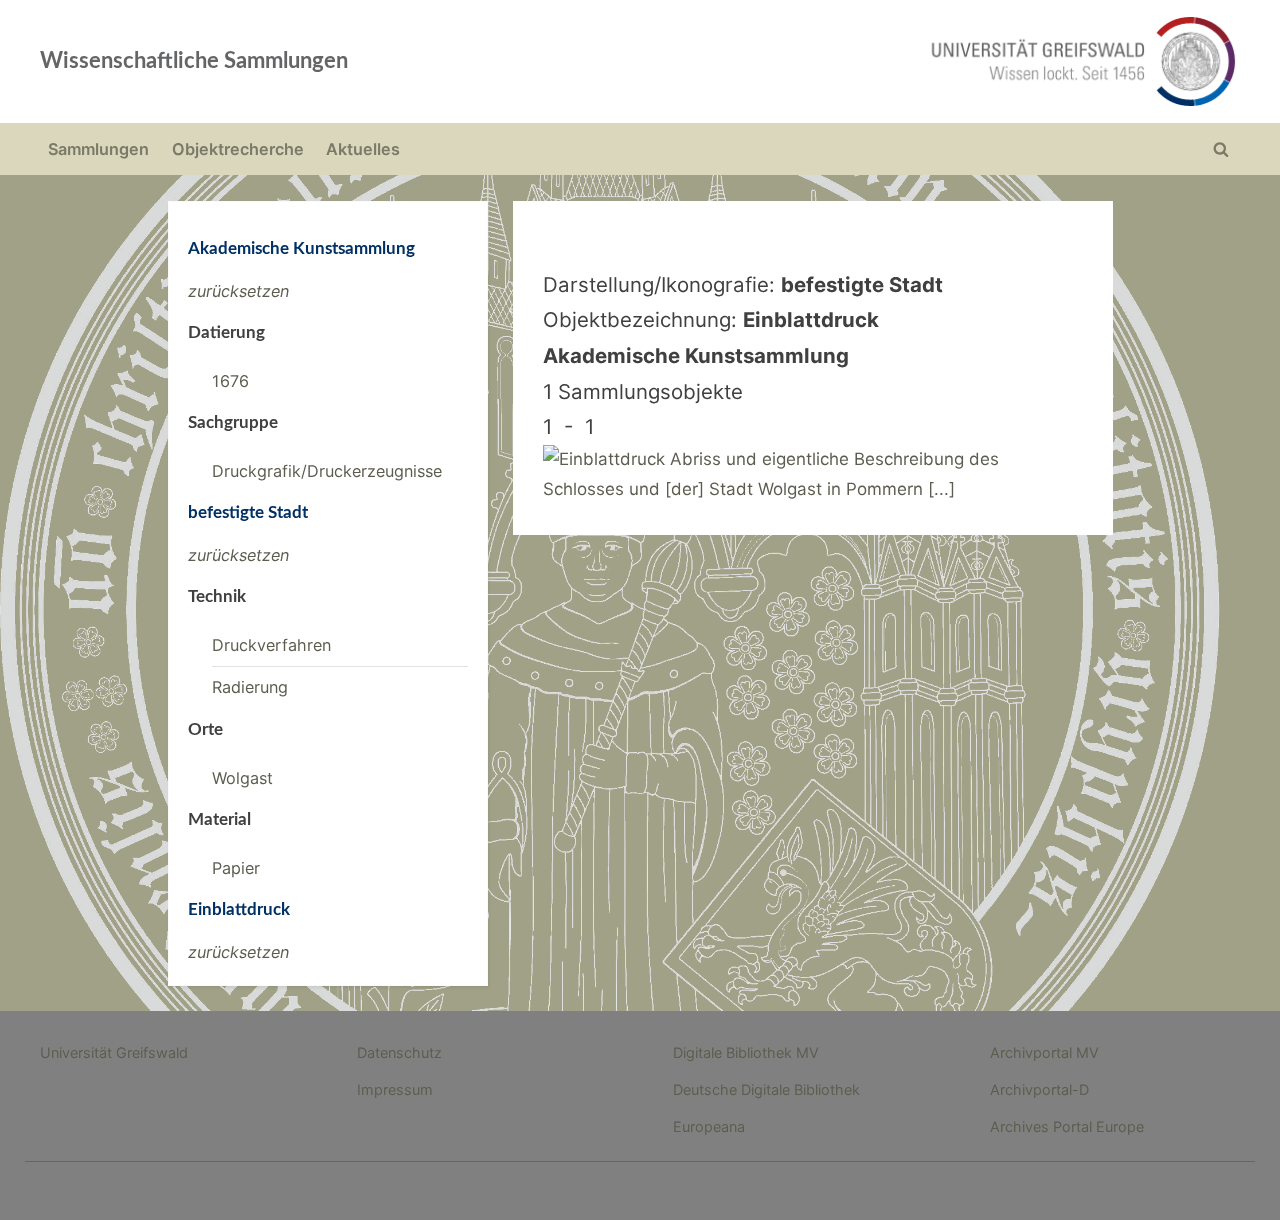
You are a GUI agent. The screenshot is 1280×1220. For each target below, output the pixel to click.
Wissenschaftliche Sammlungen (194, 61)
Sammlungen (98, 149)
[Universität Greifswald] (880, 61)
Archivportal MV (1044, 1052)
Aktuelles (363, 149)
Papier (236, 868)
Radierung (250, 687)
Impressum (395, 1089)
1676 (230, 381)
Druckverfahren (271, 645)
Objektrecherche (238, 149)
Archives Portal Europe (1067, 1126)
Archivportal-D (1039, 1089)
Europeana (709, 1126)
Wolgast (242, 778)
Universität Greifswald (114, 1052)
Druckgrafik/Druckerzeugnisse (327, 471)
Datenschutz (399, 1052)
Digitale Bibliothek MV (746, 1052)
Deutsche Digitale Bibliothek (766, 1089)
